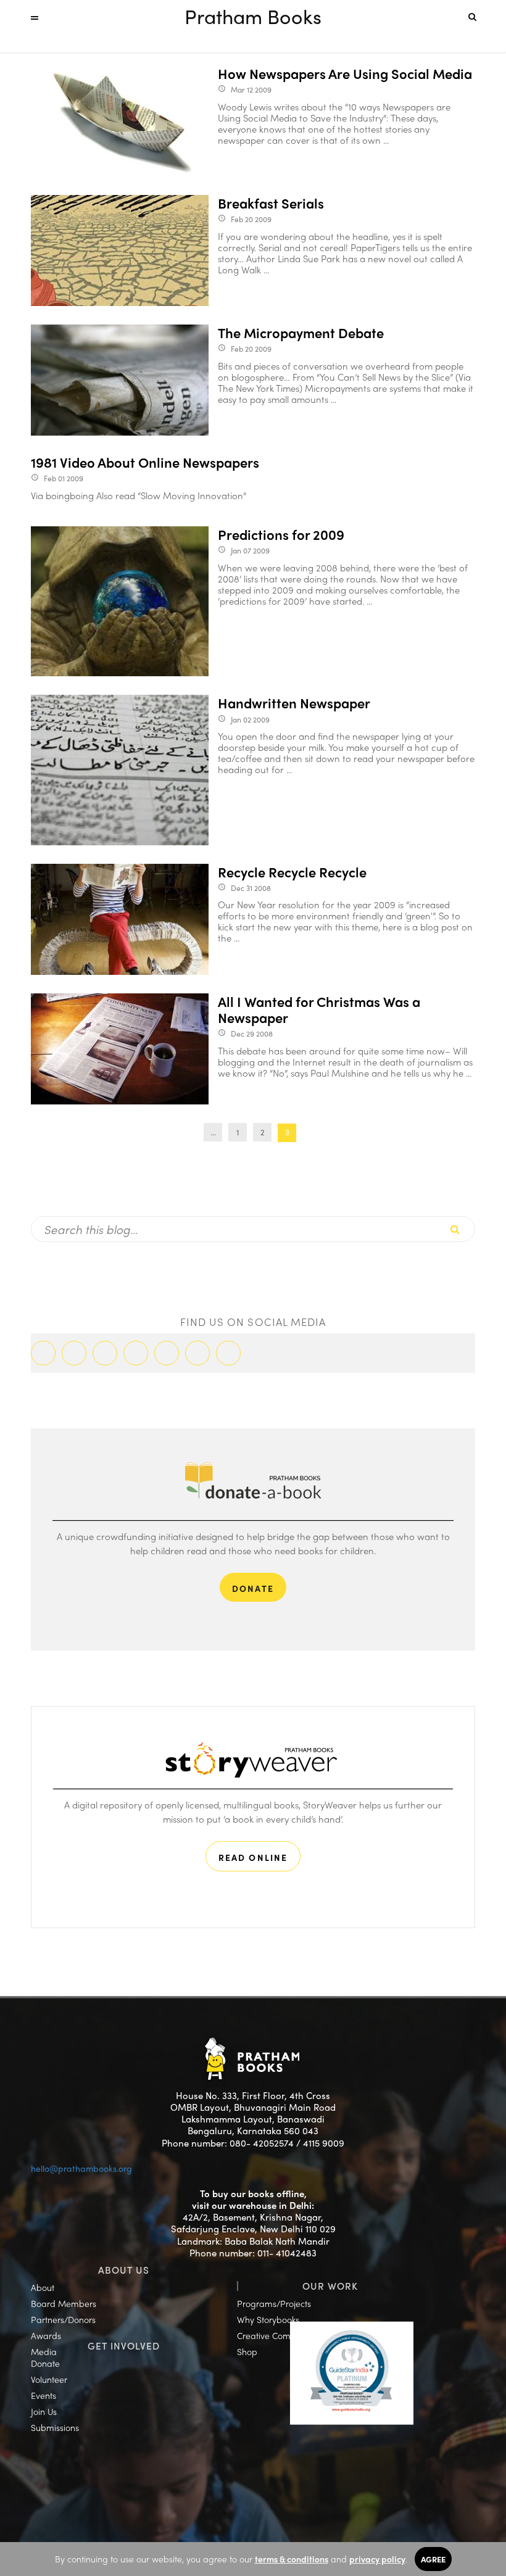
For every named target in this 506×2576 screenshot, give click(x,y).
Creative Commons (275, 2335)
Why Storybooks (268, 2319)
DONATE (253, 1588)
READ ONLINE (253, 1857)
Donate (45, 2363)
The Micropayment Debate (301, 333)
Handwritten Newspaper (294, 703)
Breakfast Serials (271, 203)
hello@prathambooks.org (81, 2168)
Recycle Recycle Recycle (292, 872)
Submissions (55, 2427)
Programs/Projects (274, 2303)
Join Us (44, 2411)
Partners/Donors (63, 2319)
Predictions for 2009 (281, 534)
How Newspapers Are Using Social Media (345, 73)
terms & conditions (292, 2559)
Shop (247, 2351)
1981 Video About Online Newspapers (145, 462)
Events (44, 2395)
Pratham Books (253, 16)
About (43, 2287)
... (213, 1132)
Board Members (64, 2303)
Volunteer (49, 2379)
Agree (433, 2559)
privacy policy (377, 2559)
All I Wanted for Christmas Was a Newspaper (319, 1010)
